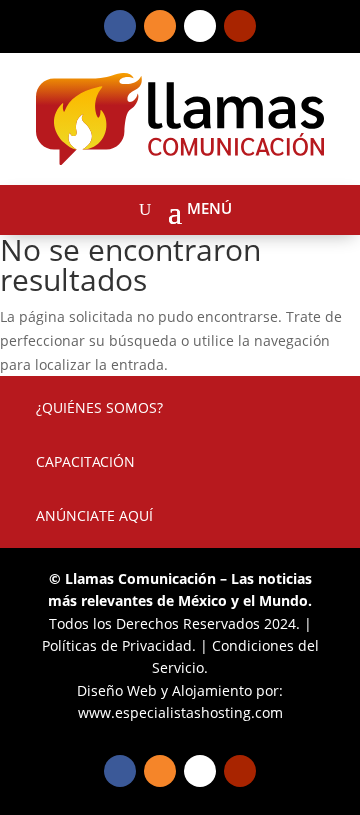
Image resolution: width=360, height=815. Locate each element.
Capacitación (85, 461)
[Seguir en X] (200, 26)
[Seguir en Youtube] (240, 26)
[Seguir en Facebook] (120, 26)
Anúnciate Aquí (94, 515)
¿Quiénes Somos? (99, 407)
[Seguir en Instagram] (160, 26)
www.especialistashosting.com (180, 712)
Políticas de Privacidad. (119, 645)
